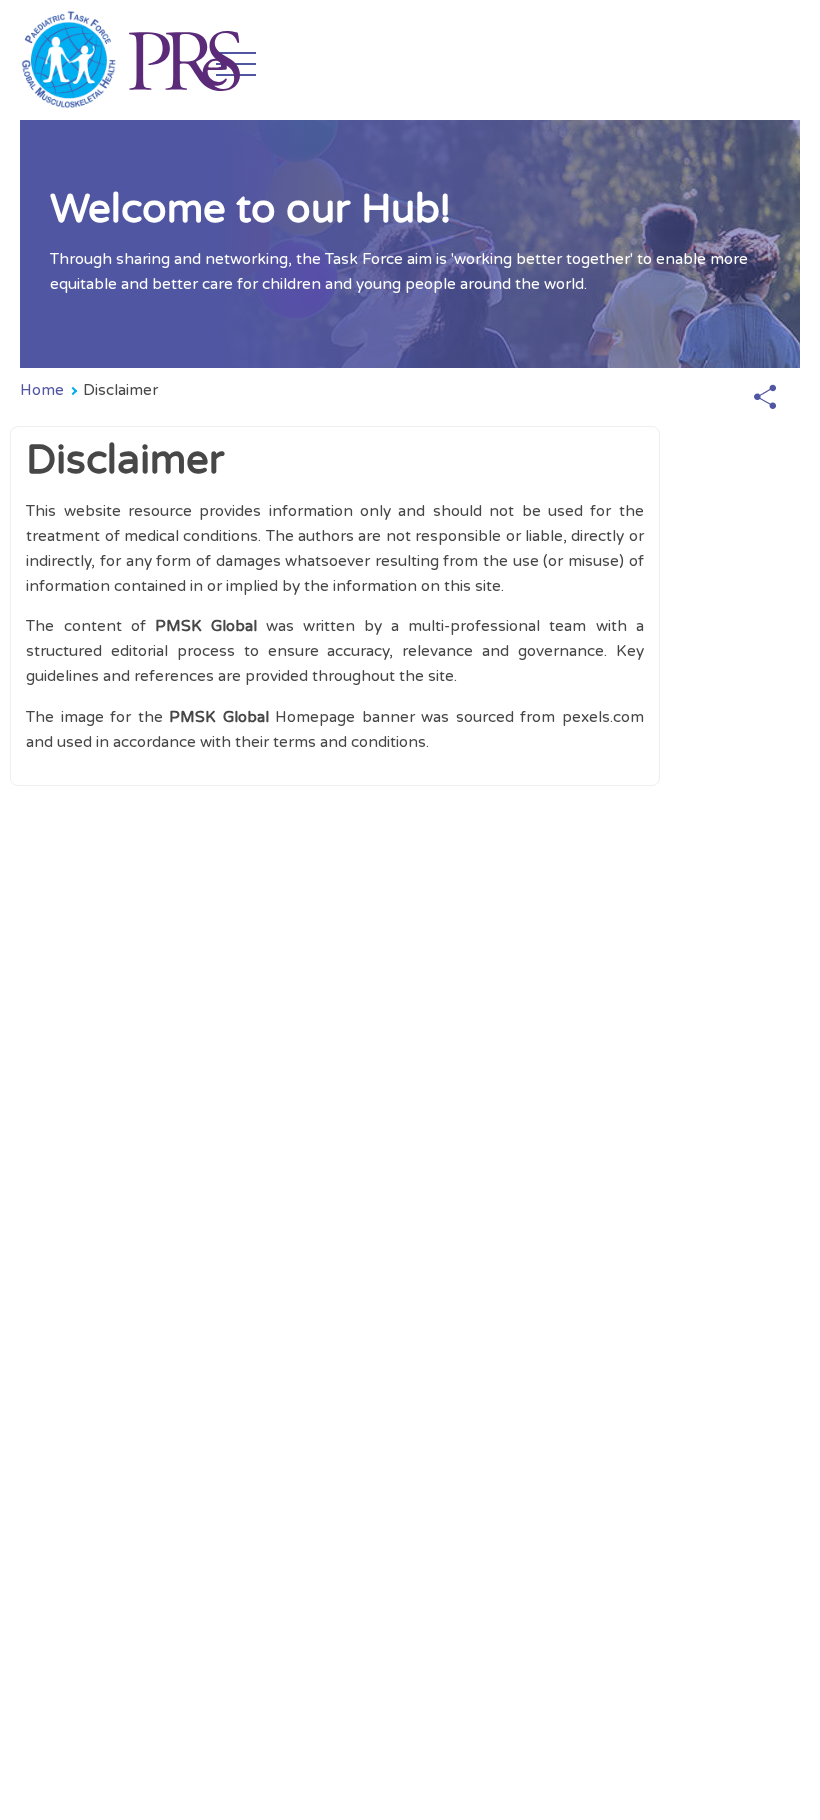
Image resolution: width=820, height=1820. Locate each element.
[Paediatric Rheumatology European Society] (184, 60)
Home (42, 390)
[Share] (765, 398)
